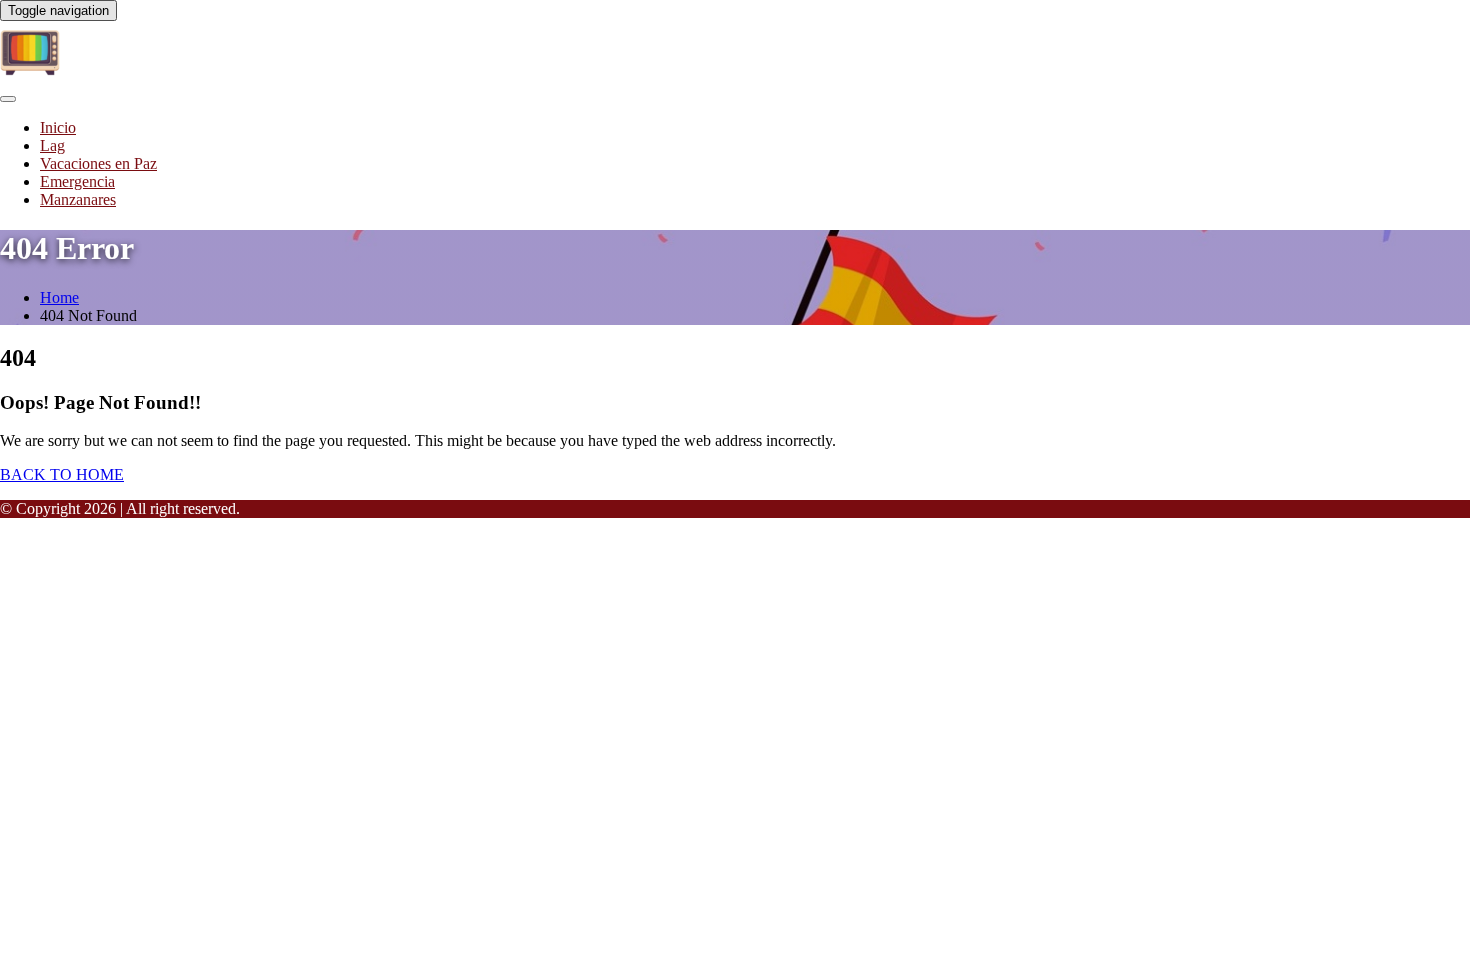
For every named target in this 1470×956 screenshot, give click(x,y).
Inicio (58, 127)
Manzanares (78, 199)
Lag (52, 145)
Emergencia (77, 181)
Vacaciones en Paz (98, 163)
